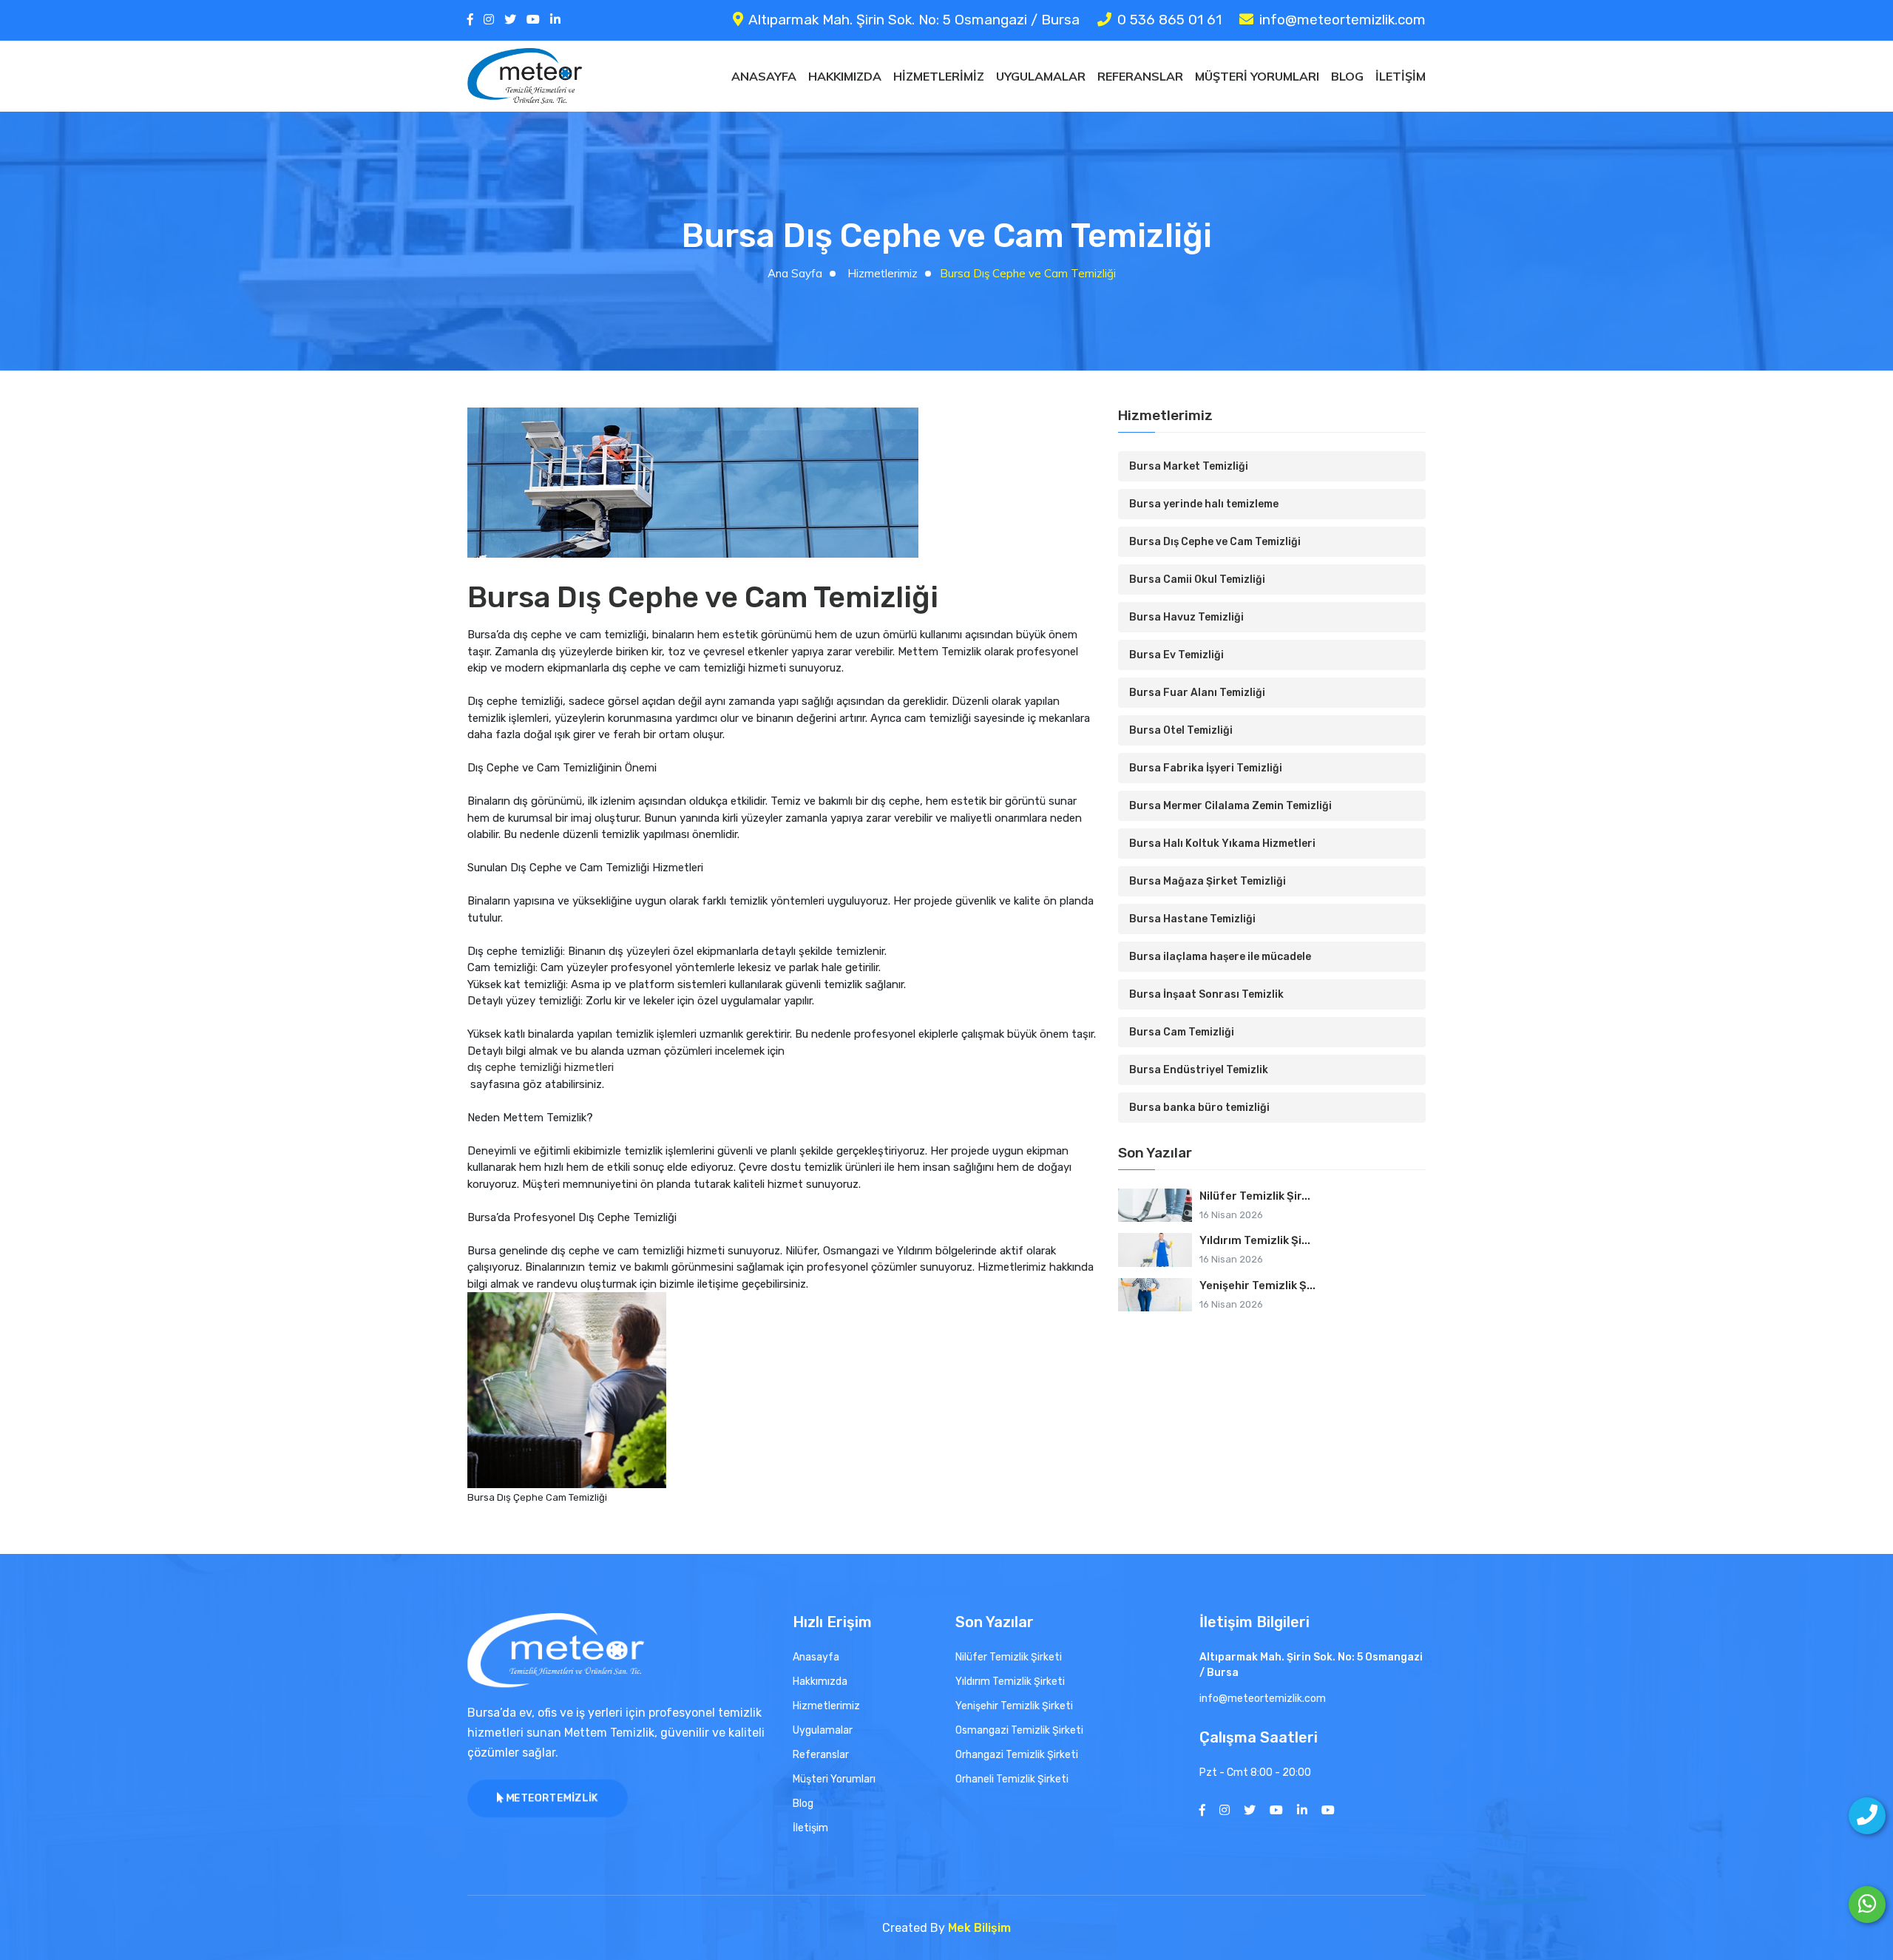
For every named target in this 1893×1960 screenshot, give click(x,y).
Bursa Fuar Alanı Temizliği (1197, 693)
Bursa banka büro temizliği (1199, 1108)
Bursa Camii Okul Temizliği (1197, 579)
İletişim (1401, 76)
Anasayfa (764, 76)
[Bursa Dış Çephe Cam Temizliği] (567, 1390)
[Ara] (1867, 1816)
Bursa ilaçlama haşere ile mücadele (1220, 957)
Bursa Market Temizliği (1189, 466)
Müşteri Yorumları (1257, 76)
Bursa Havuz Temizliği (1186, 617)
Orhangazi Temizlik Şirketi (1017, 1755)
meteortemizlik (551, 1799)
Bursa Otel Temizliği (1181, 730)
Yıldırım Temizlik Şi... (1255, 1240)
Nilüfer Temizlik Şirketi (1009, 1657)
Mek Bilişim (979, 1928)
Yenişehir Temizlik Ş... (1257, 1285)
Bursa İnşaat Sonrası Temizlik (1206, 994)
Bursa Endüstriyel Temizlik (1199, 1070)
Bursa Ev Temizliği (1176, 655)
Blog (1347, 76)
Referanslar (1140, 76)
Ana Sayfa (795, 273)
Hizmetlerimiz (939, 76)
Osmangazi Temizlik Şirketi (1019, 1730)
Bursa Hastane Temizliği (1192, 919)
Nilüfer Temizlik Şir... (1255, 1196)
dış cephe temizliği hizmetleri (541, 1067)
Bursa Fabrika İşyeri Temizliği (1206, 768)
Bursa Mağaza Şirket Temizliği (1208, 881)
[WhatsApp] (1867, 1905)
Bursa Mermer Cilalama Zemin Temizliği (1230, 806)
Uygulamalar (1041, 76)
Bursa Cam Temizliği (1182, 1032)
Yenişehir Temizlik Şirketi (1014, 1706)
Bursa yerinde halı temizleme (1204, 504)
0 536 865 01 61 (1169, 20)
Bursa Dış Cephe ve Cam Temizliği (1215, 542)
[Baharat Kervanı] (1328, 1810)
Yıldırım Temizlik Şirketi (1010, 1682)
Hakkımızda (845, 76)
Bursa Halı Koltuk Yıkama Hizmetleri (1222, 844)
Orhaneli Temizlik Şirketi (1012, 1779)
